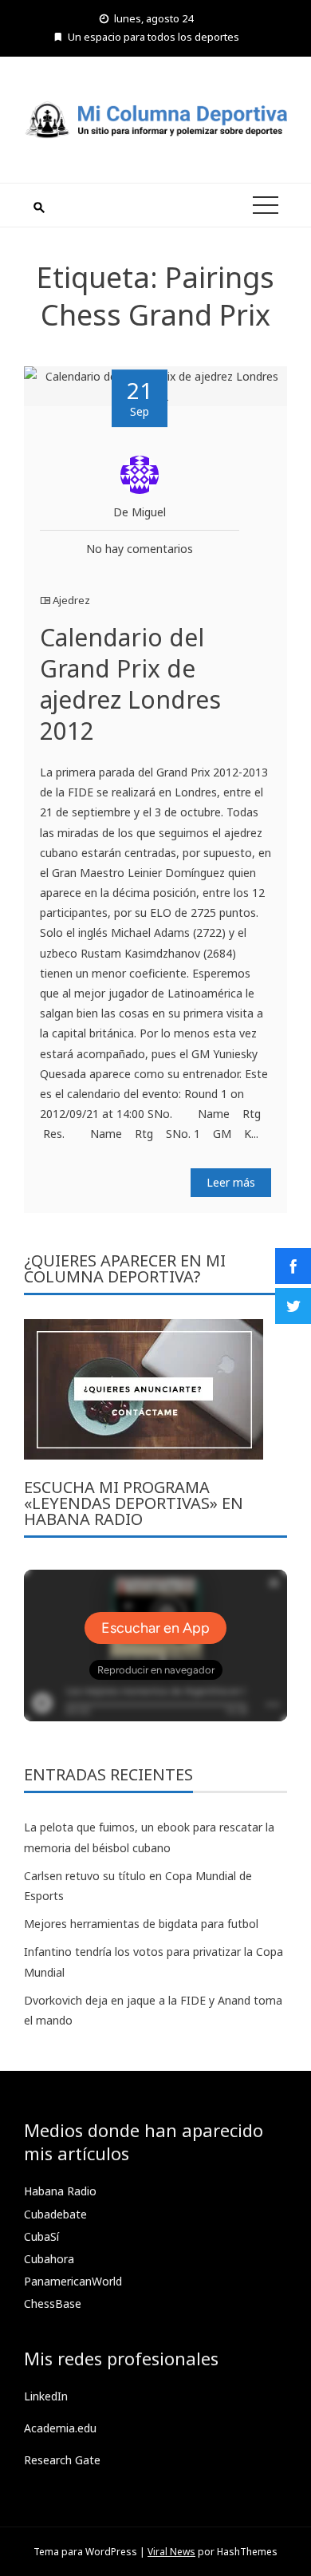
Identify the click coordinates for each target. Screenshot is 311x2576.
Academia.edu (60, 2428)
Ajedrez (71, 600)
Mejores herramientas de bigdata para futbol (141, 1924)
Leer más (231, 1182)
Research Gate (62, 2460)
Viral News (171, 2552)
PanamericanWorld (73, 2281)
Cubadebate (55, 2214)
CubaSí (41, 2236)
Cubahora (49, 2259)
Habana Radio (60, 2191)
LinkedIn (46, 2396)
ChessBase (53, 2303)
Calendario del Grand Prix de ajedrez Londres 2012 (130, 684)
